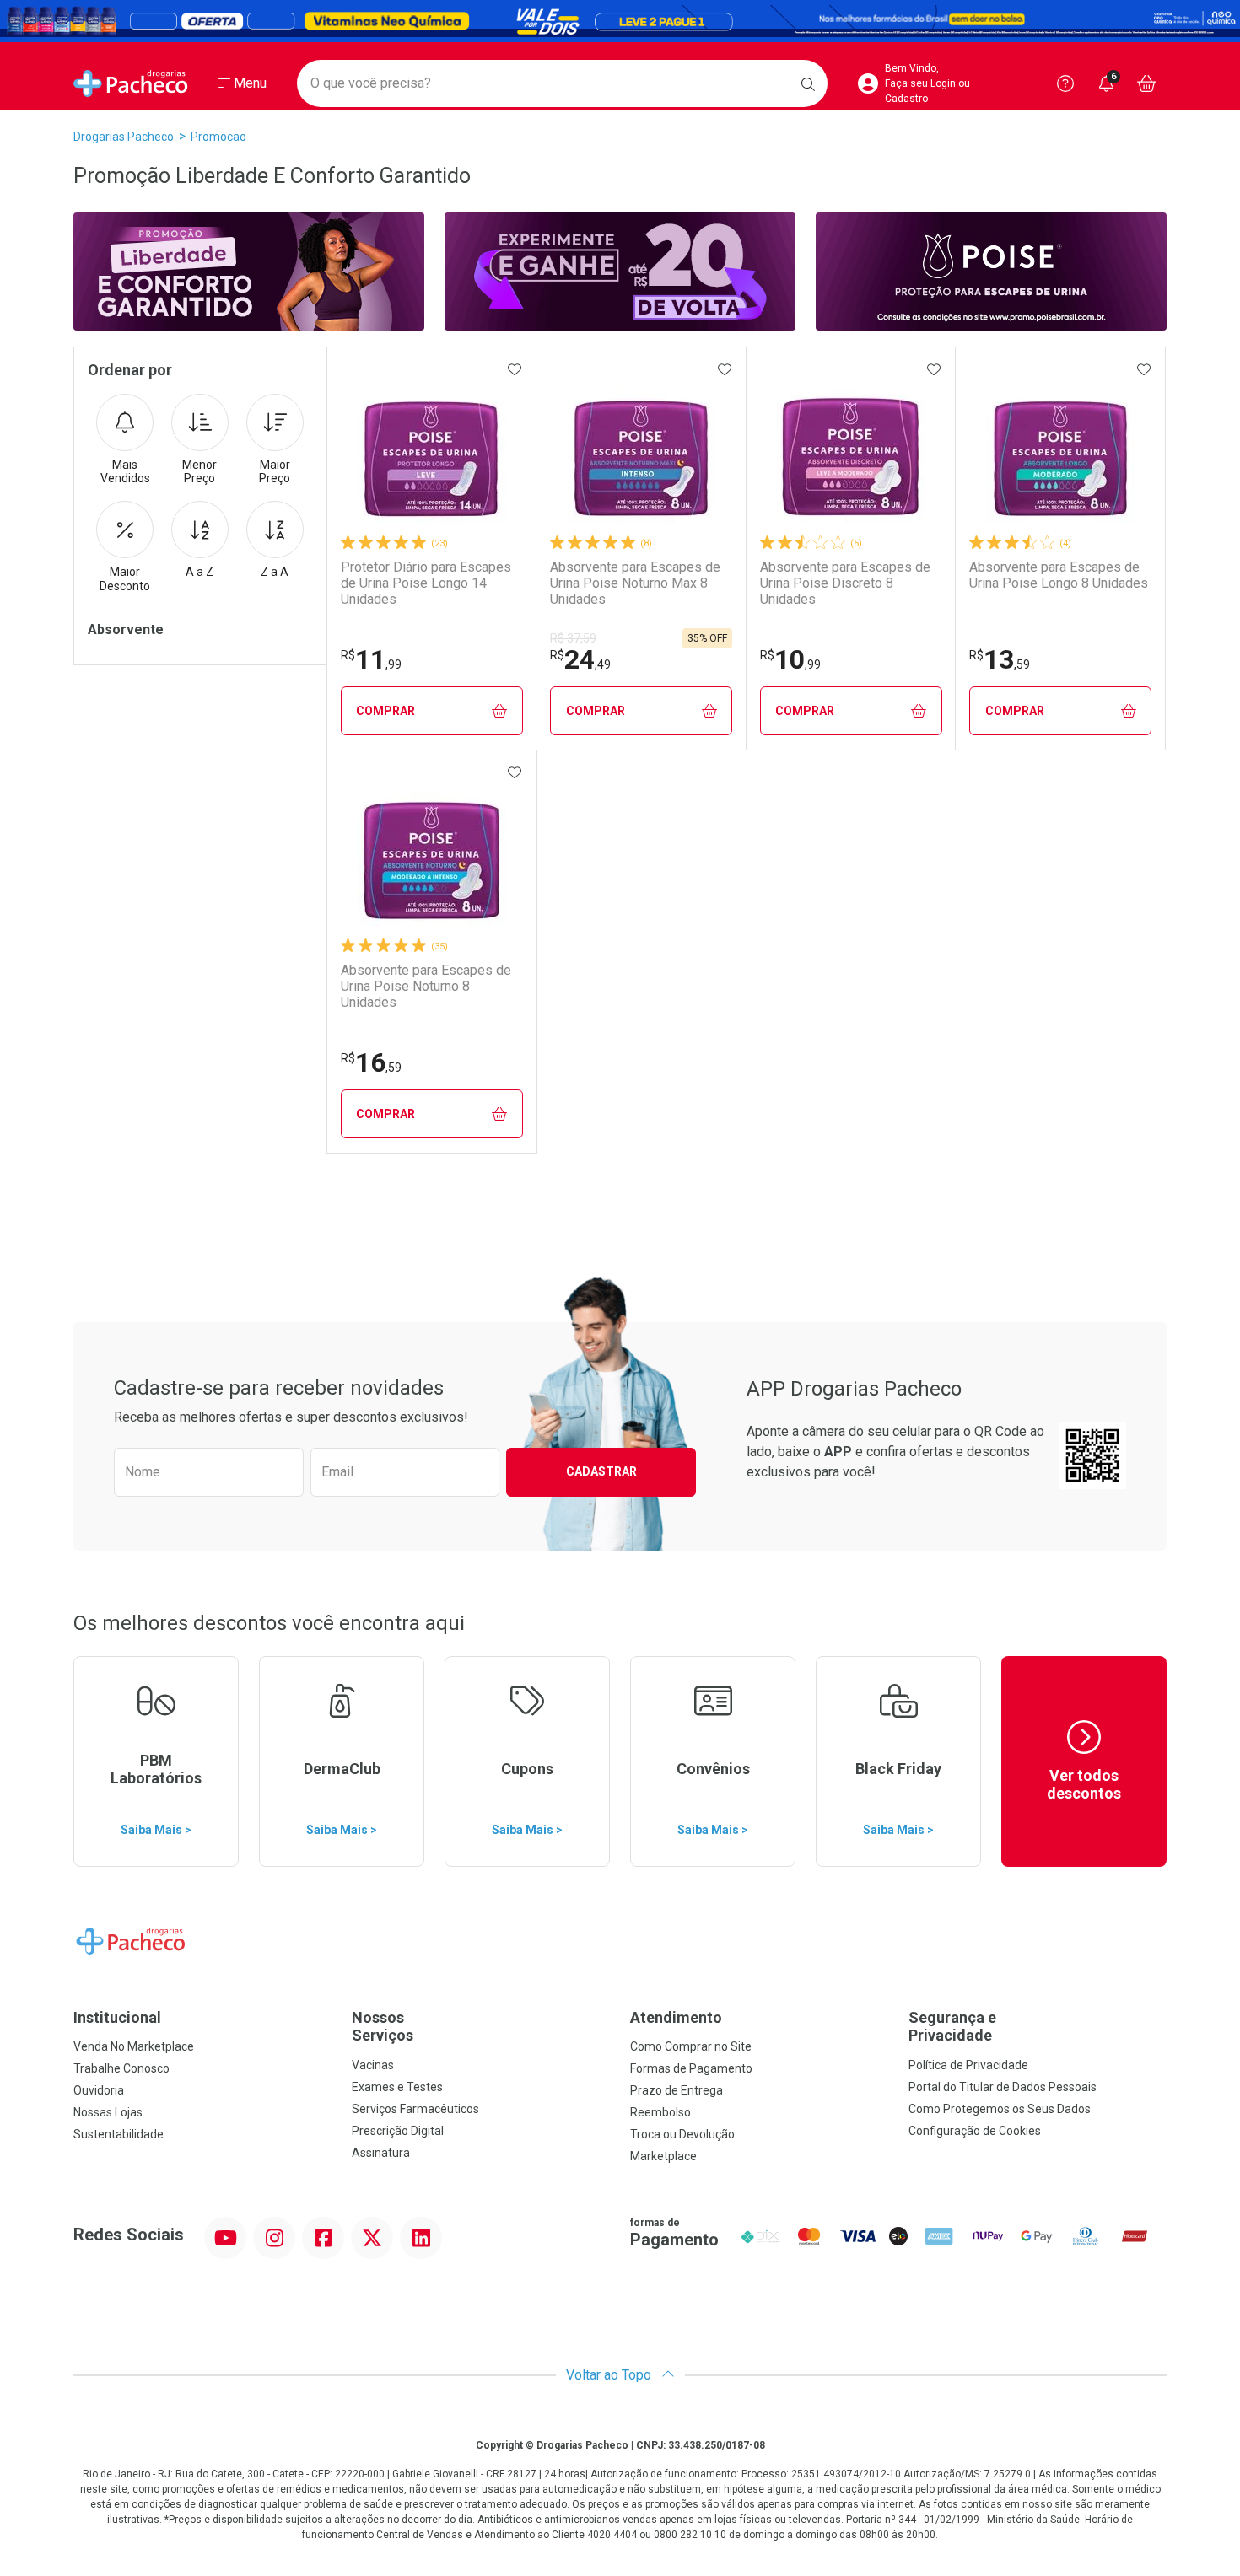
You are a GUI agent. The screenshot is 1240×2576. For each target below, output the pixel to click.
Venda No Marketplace (134, 2046)
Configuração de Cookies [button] (975, 2131)
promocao (218, 137)
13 (1000, 659)
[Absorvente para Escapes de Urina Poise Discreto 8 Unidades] (851, 449)
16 (371, 1062)
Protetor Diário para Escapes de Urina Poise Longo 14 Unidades (426, 583)
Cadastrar (601, 1471)
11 (371, 659)
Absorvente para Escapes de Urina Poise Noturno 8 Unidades (426, 986)
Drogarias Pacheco (124, 137)
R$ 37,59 (573, 638)
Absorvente (126, 629)
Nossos (383, 2027)
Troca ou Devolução (682, 2134)
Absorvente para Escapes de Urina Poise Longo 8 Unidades (1059, 575)
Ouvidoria (99, 2090)
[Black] (620, 21)
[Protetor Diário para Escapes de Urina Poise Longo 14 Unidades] (432, 449)
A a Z (199, 572)
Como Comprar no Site (691, 2046)
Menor (199, 472)
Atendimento (676, 2017)
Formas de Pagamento (691, 2068)
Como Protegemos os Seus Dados (1000, 2109)
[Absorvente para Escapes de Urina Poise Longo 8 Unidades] (1060, 449)
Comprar (385, 711)
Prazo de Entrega (677, 2090)
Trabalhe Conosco (121, 2068)
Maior (275, 472)
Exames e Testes (397, 2087)
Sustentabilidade (119, 2134)
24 (580, 659)
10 (790, 659)
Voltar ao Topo (610, 2375)
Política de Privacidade (968, 2065)
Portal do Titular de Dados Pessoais (1003, 2087)
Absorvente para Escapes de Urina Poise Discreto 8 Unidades (845, 583)
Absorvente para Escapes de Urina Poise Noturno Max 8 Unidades (635, 583)
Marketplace (663, 2156)
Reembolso (660, 2112)
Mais (125, 472)
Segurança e (952, 2027)
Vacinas (373, 2065)
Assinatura (381, 2153)
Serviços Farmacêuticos (415, 2109)
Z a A (275, 572)
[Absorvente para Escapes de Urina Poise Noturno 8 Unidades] (432, 852)
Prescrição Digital (398, 2131)
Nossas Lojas (108, 2112)
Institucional (117, 2017)
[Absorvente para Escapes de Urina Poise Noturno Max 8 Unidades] (641, 449)
